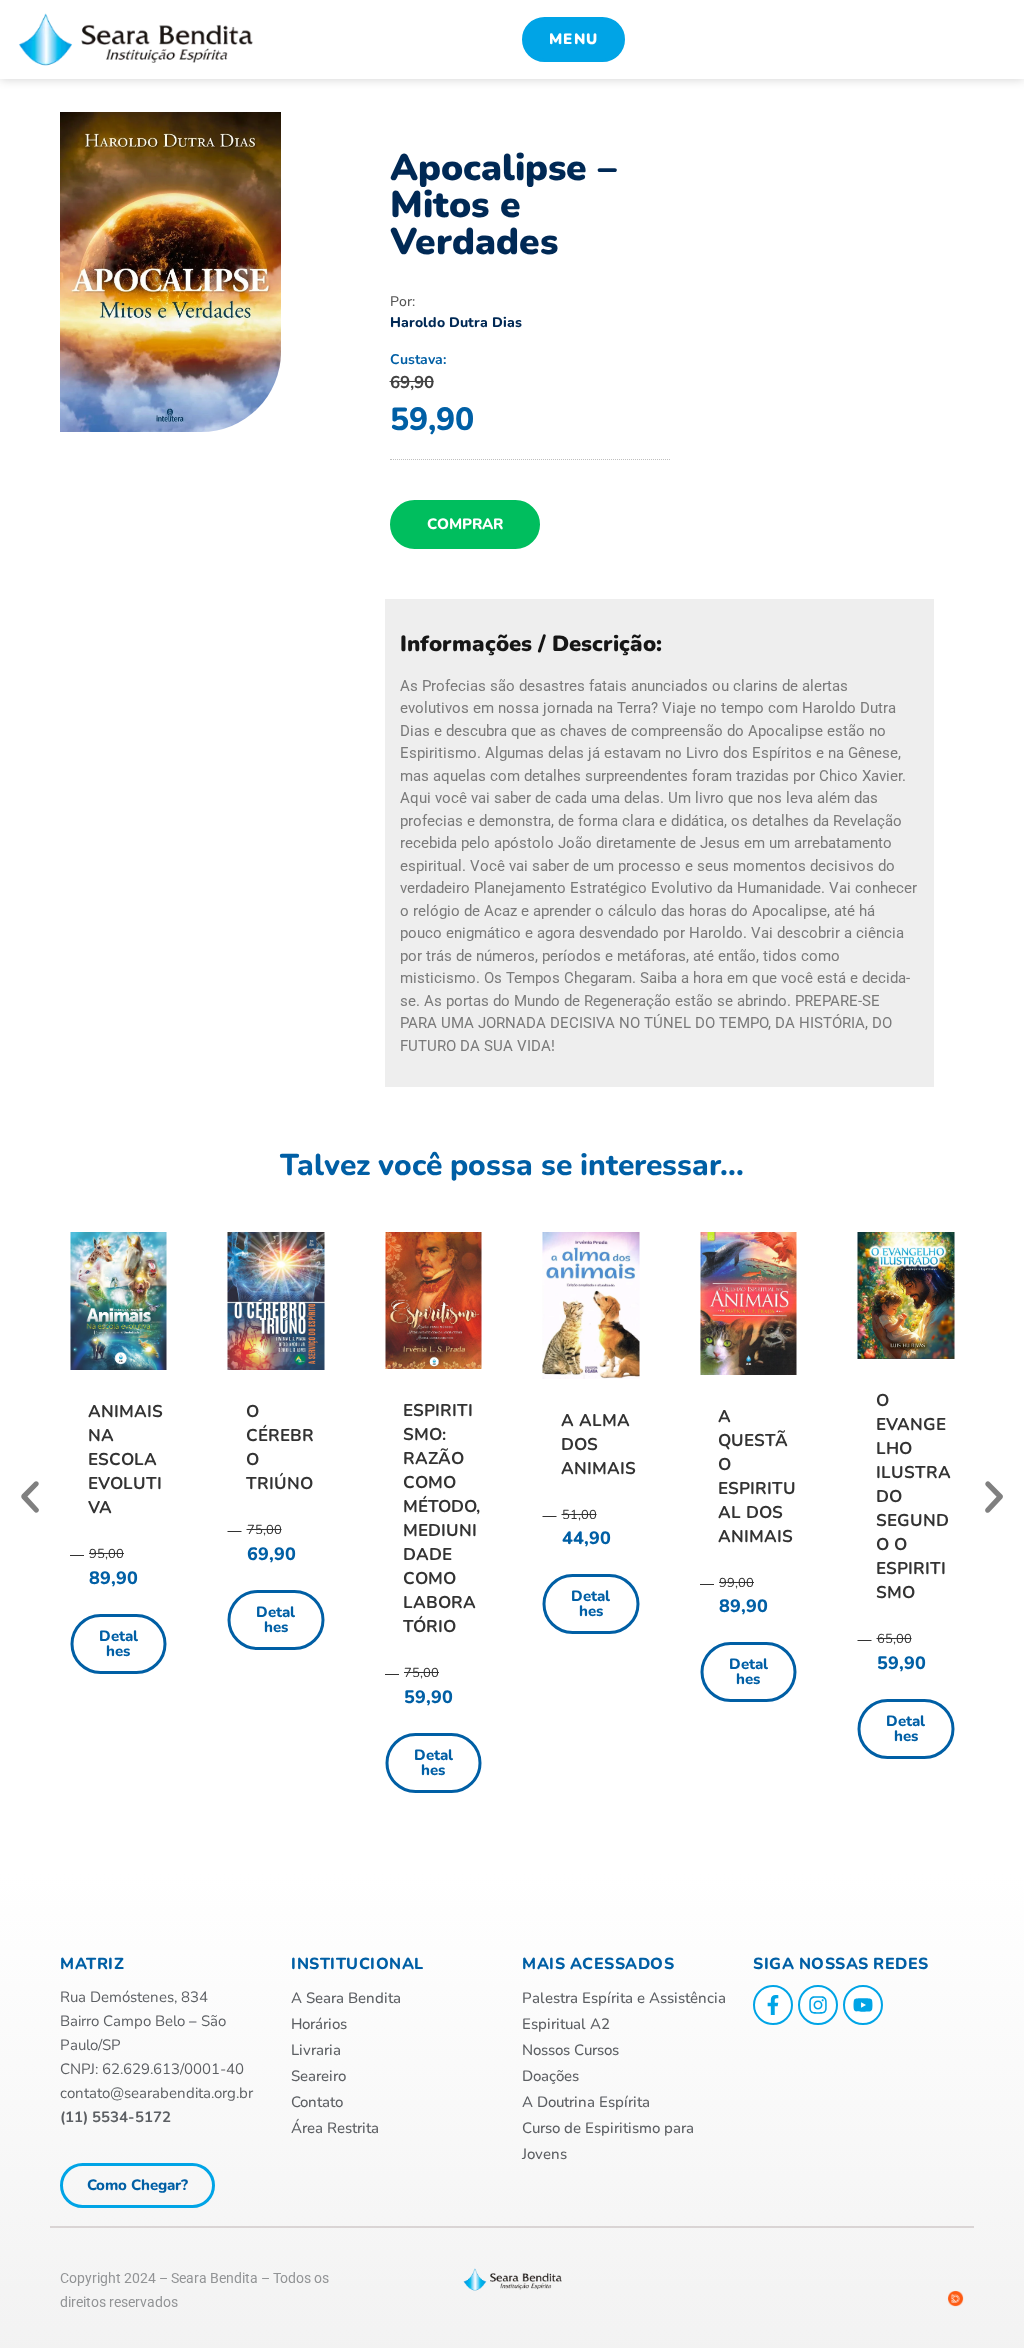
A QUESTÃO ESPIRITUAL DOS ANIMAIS (757, 1476)
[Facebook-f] (773, 2005)
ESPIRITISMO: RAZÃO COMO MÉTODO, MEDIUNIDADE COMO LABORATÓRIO (441, 1518)
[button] (30, 1497)
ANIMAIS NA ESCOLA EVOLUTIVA (125, 1459)
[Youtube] (863, 2005)
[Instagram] (818, 2005)
